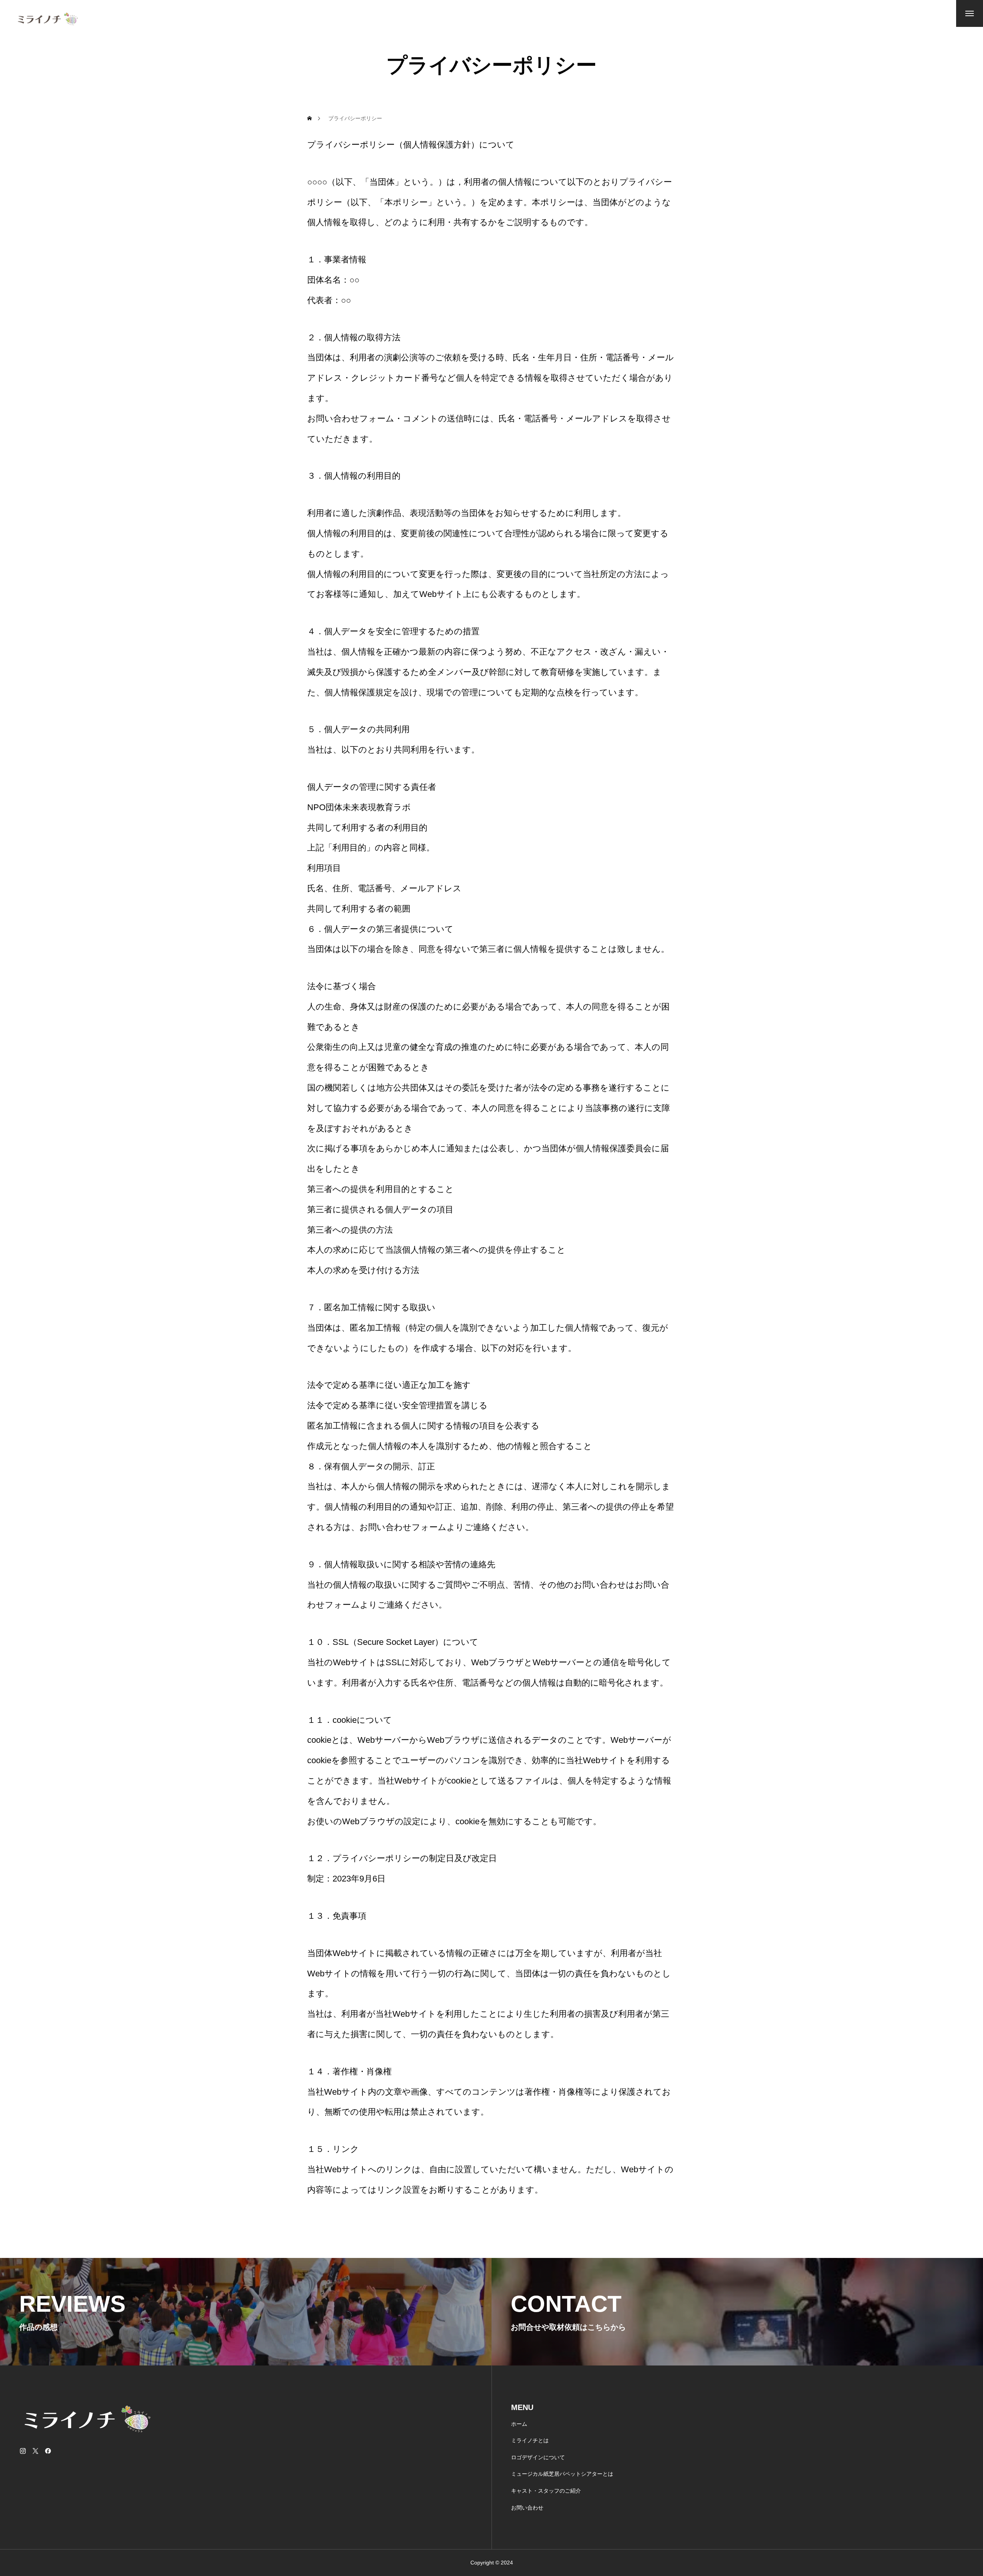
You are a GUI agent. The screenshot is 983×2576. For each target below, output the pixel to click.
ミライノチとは (530, 2440)
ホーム (519, 2424)
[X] (35, 2451)
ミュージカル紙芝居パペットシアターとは (562, 2474)
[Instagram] (23, 2451)
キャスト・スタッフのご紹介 (546, 2491)
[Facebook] (48, 2451)
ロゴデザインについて (538, 2457)
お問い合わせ (527, 2508)
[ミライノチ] (56, 19)
